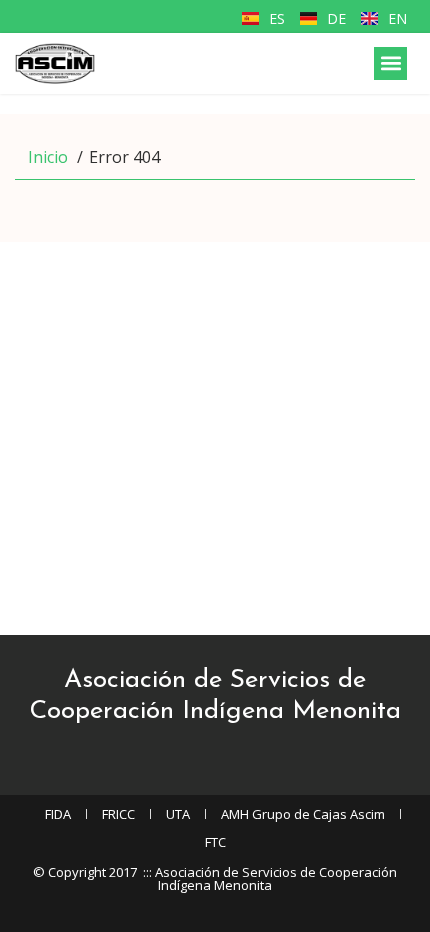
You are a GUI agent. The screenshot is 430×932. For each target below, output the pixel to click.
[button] (390, 63)
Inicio (48, 157)
